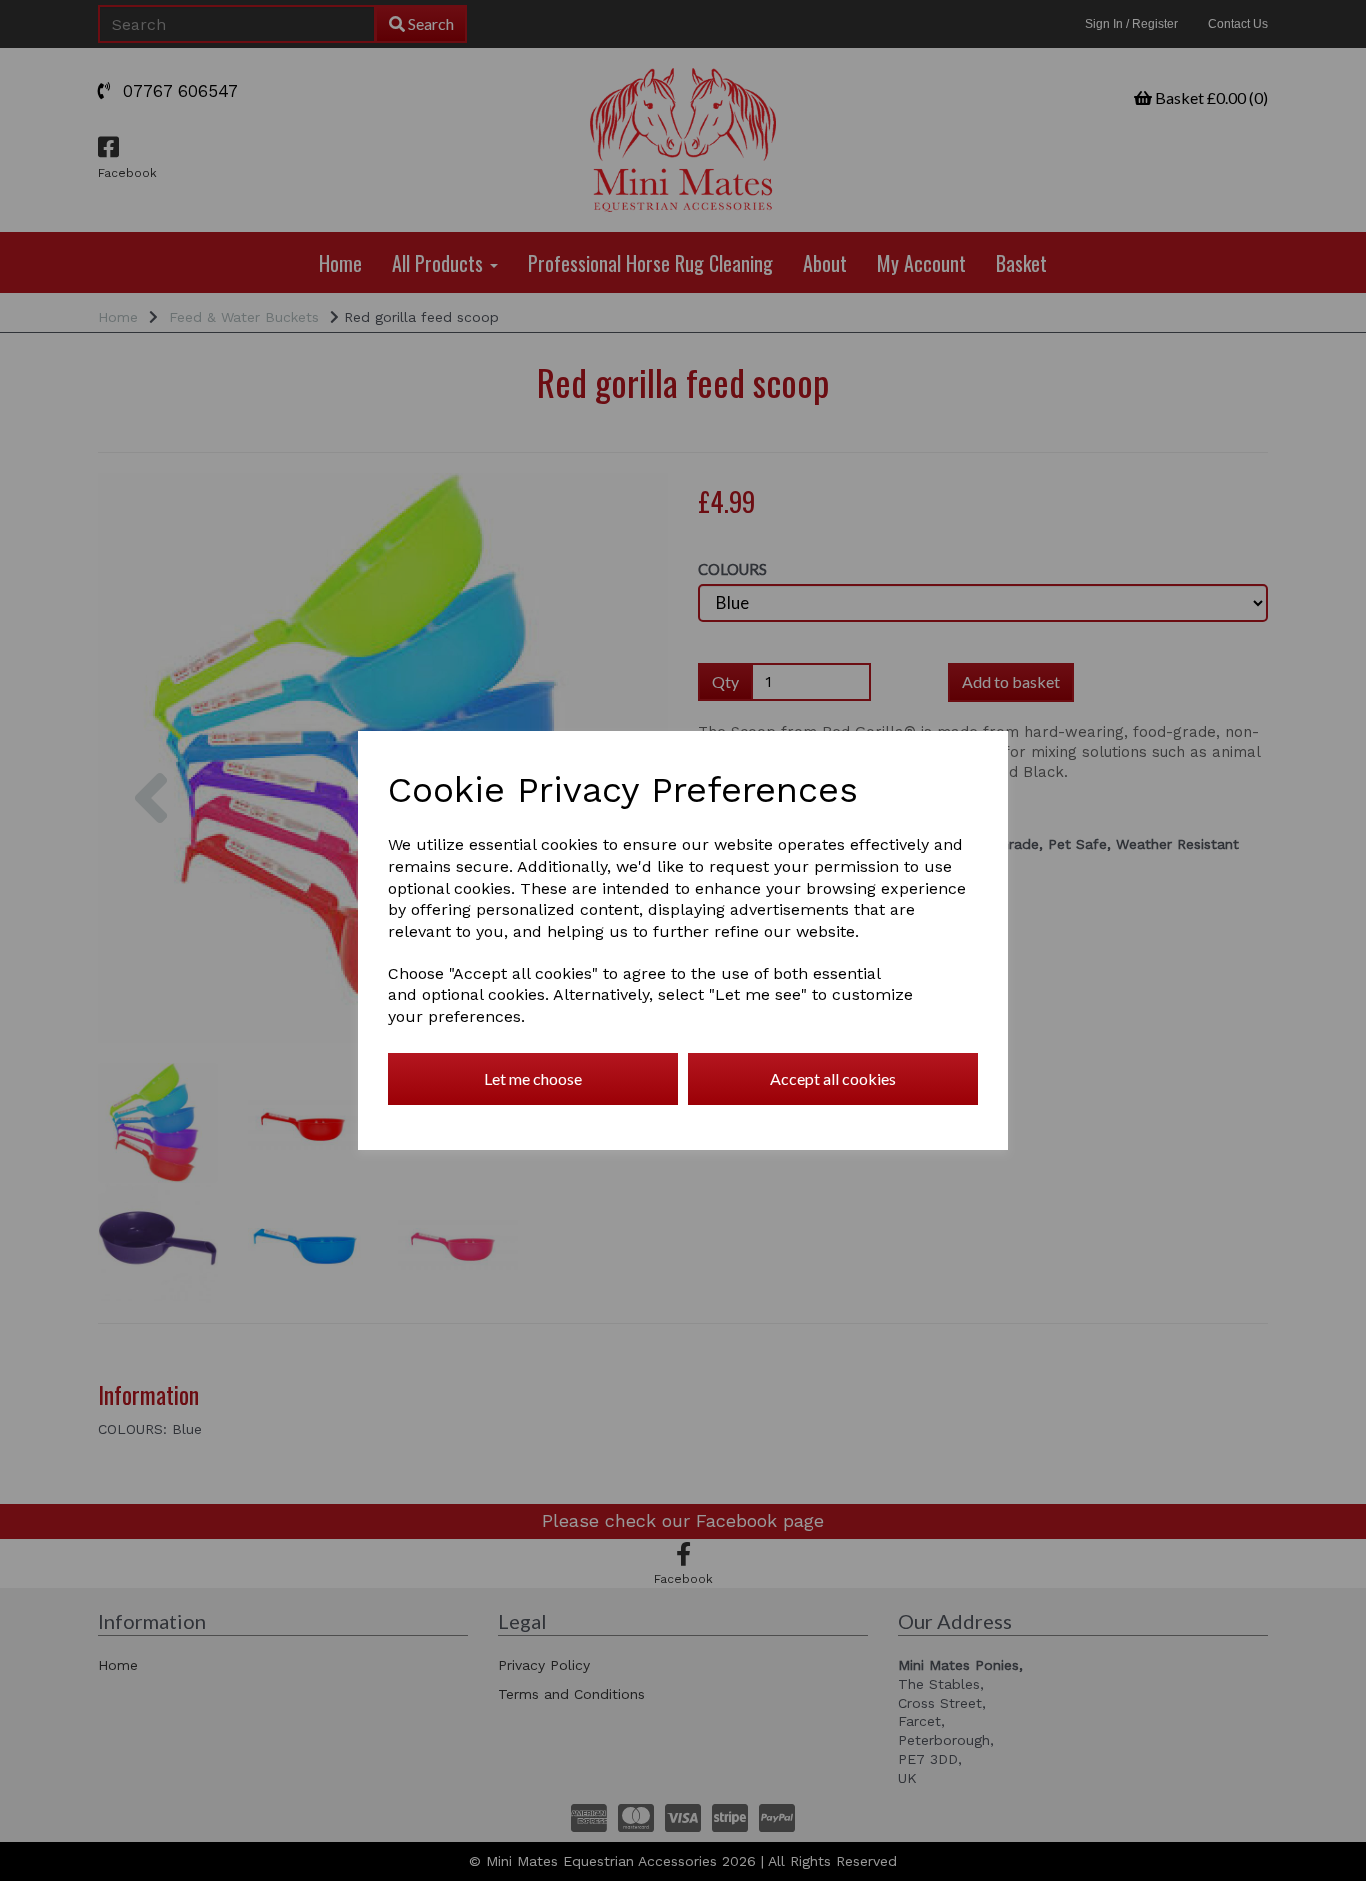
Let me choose (533, 1078)
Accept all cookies (833, 1078)
